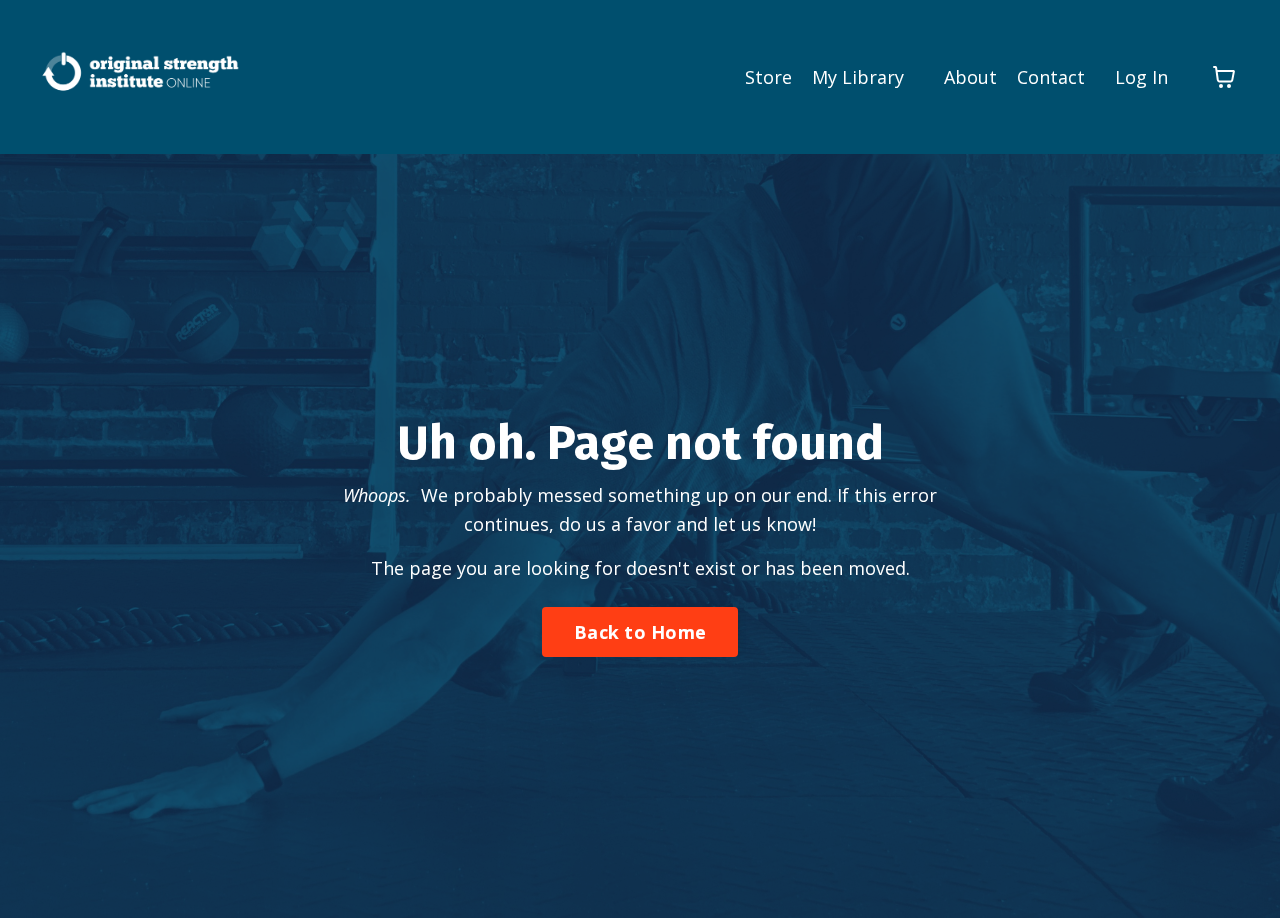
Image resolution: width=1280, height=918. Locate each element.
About (970, 77)
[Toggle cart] (1224, 77)
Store (768, 77)
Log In (1141, 77)
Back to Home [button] (640, 632)
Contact (1051, 77)
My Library (858, 77)
